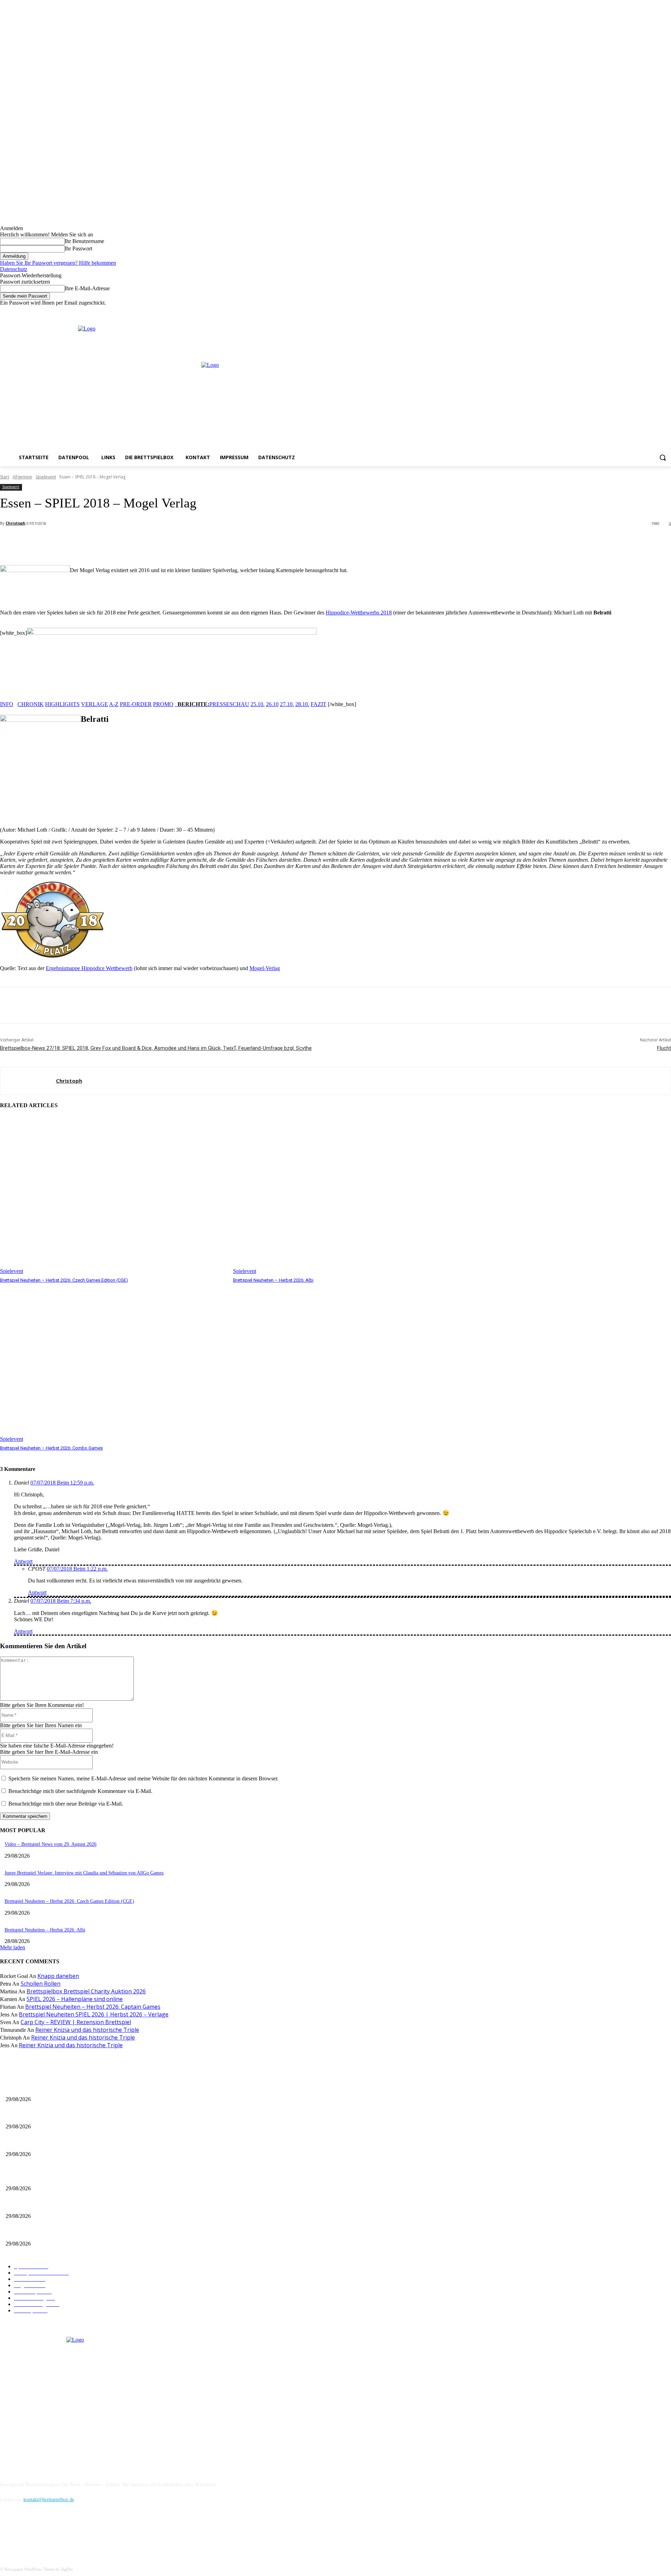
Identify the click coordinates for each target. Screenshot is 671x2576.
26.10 (272, 704)
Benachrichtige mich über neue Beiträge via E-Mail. (66, 1804)
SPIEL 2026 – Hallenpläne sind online (75, 1999)
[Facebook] (638, 311)
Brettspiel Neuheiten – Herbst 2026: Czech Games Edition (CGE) (64, 1280)
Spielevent (46, 477)
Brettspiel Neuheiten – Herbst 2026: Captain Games (93, 2007)
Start (5, 477)
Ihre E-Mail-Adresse (87, 288)
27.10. (287, 704)
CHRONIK (31, 704)
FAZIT (319, 704)
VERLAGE (95, 704)
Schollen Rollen (41, 1984)
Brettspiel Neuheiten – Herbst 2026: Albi (273, 1280)
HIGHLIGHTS (62, 704)
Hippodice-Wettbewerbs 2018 (359, 613)
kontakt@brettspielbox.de (49, 2500)
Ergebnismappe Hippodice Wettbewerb (89, 968)
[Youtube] (667, 311)
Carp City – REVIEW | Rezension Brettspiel (76, 2022)
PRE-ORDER (136, 704)
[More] (156, 542)
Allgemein (22, 477)
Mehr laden (13, 1947)
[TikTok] (43, 2531)
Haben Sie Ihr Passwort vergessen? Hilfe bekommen (58, 263)
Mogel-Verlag (265, 968)
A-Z (114, 704)
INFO (7, 704)
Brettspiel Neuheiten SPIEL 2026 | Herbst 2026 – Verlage (94, 2014)
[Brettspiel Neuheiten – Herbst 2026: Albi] (346, 1195)
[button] (663, 457)
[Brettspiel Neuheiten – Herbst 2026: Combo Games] (113, 1363)
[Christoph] (28, 1081)
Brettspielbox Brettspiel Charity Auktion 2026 (86, 1991)
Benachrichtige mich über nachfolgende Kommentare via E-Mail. (80, 1791)
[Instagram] (648, 311)
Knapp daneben (58, 1976)
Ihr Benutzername (84, 241)
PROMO (163, 704)
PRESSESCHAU (229, 704)
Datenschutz (14, 269)
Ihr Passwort (78, 248)
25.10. (258, 704)
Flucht (664, 1048)
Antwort (23, 1561)
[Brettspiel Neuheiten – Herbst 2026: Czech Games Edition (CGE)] (113, 1195)
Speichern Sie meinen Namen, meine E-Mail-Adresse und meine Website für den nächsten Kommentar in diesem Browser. (143, 1778)
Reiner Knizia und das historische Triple (87, 2030)
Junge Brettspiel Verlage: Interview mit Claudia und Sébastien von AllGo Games (84, 1873)
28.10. (302, 704)
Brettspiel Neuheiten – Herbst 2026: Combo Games (51, 1448)
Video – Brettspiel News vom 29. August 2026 (50, 1844)
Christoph (16, 523)
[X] (657, 311)
